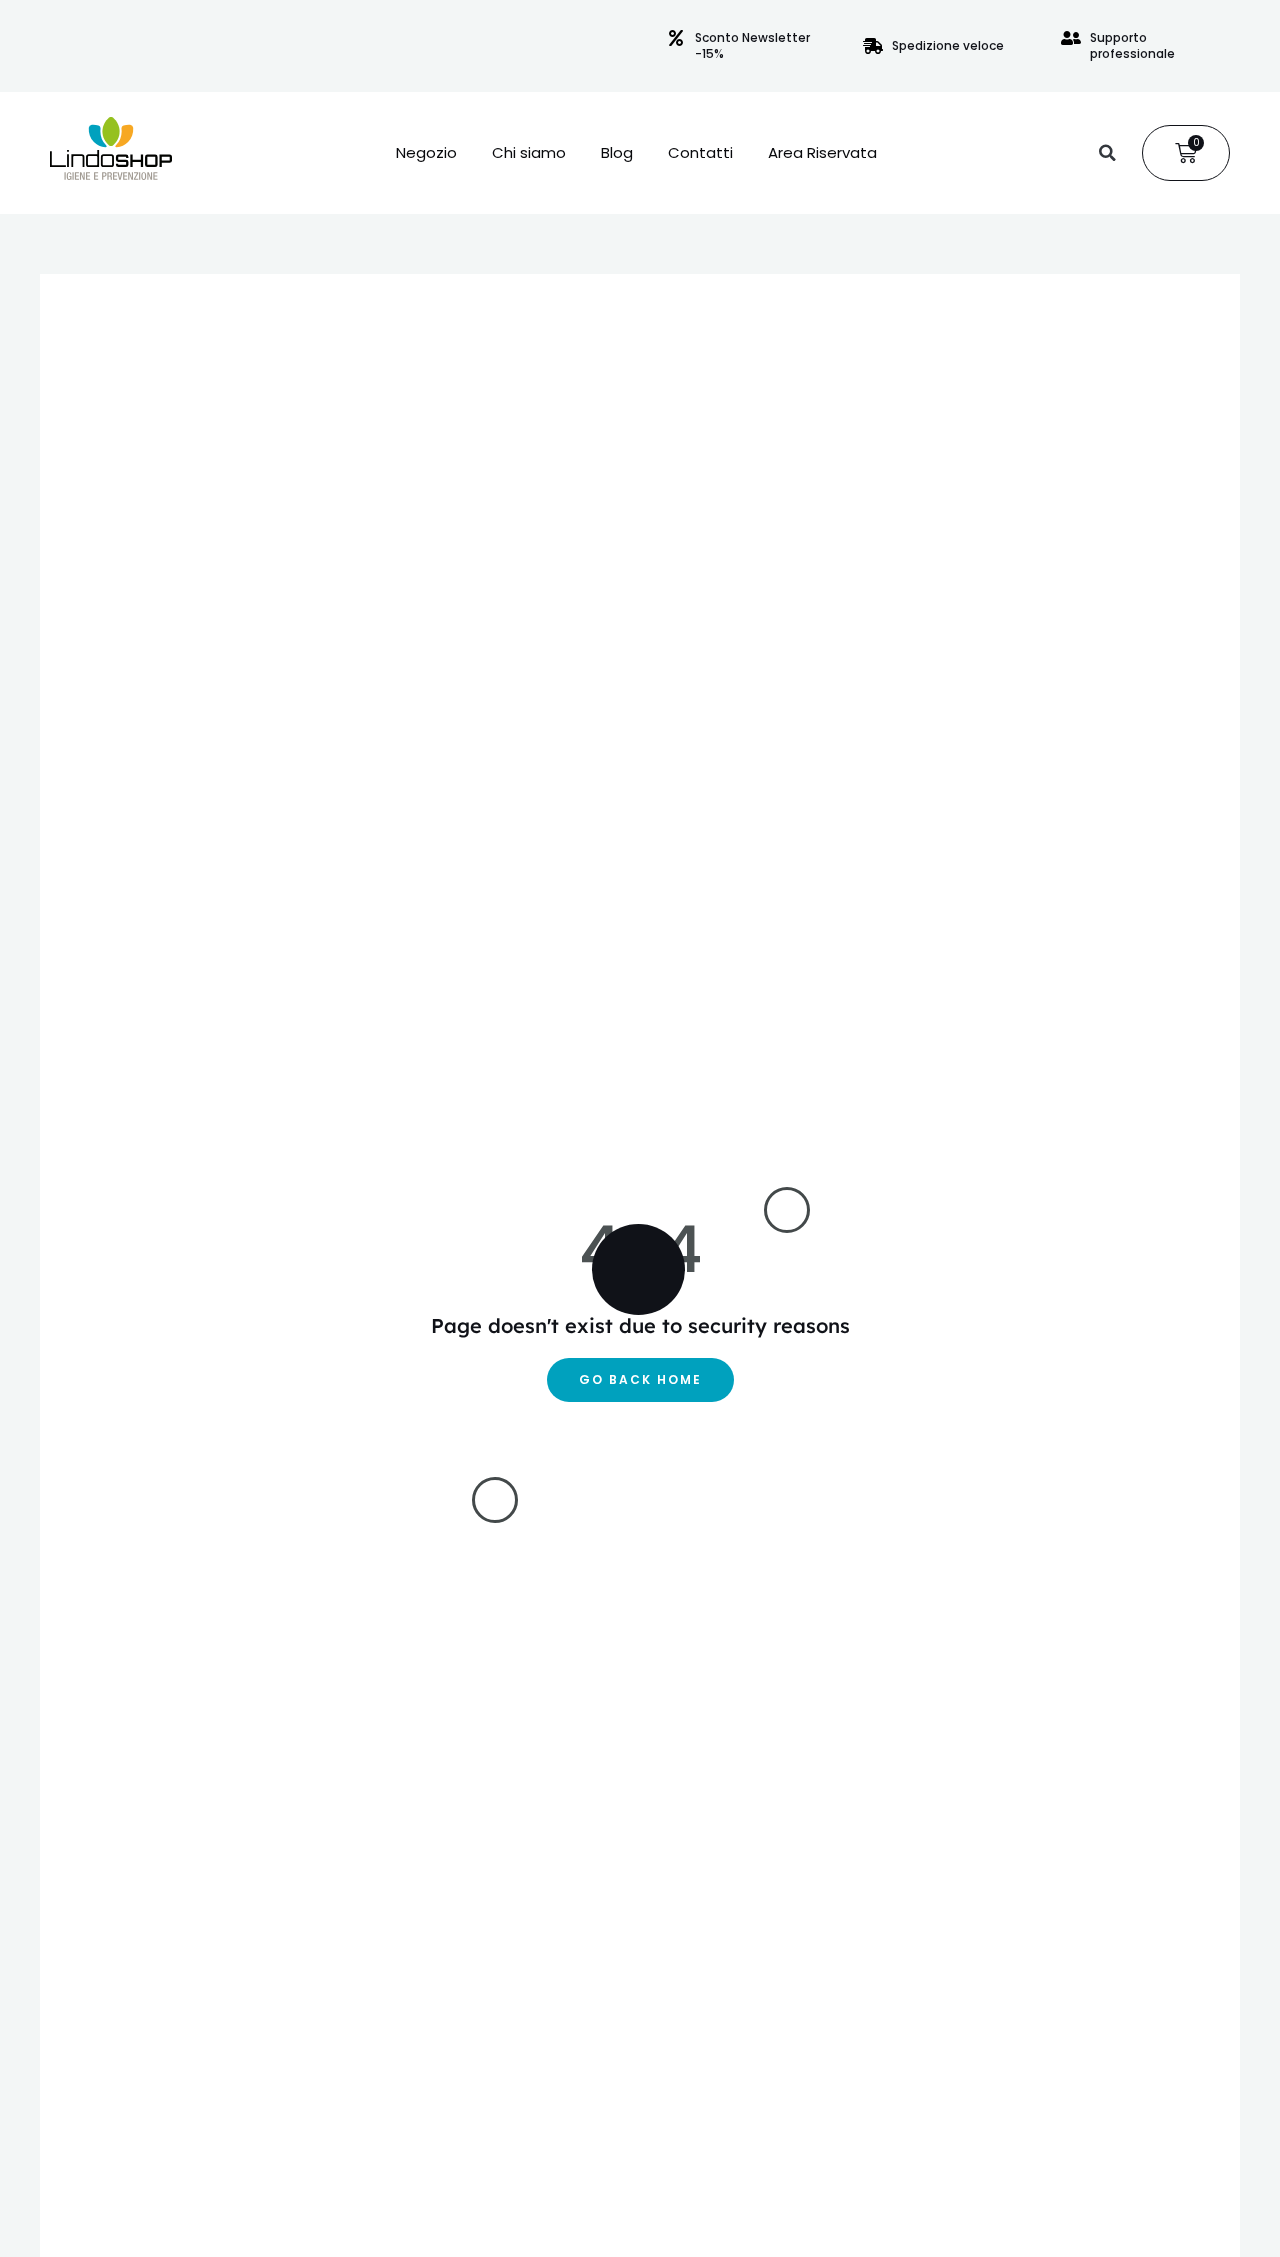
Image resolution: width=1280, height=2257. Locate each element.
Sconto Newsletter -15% (752, 45)
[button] (1107, 153)
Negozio (426, 153)
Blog (617, 153)
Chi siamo (529, 153)
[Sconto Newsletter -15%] (676, 38)
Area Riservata (822, 153)
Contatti (700, 153)
